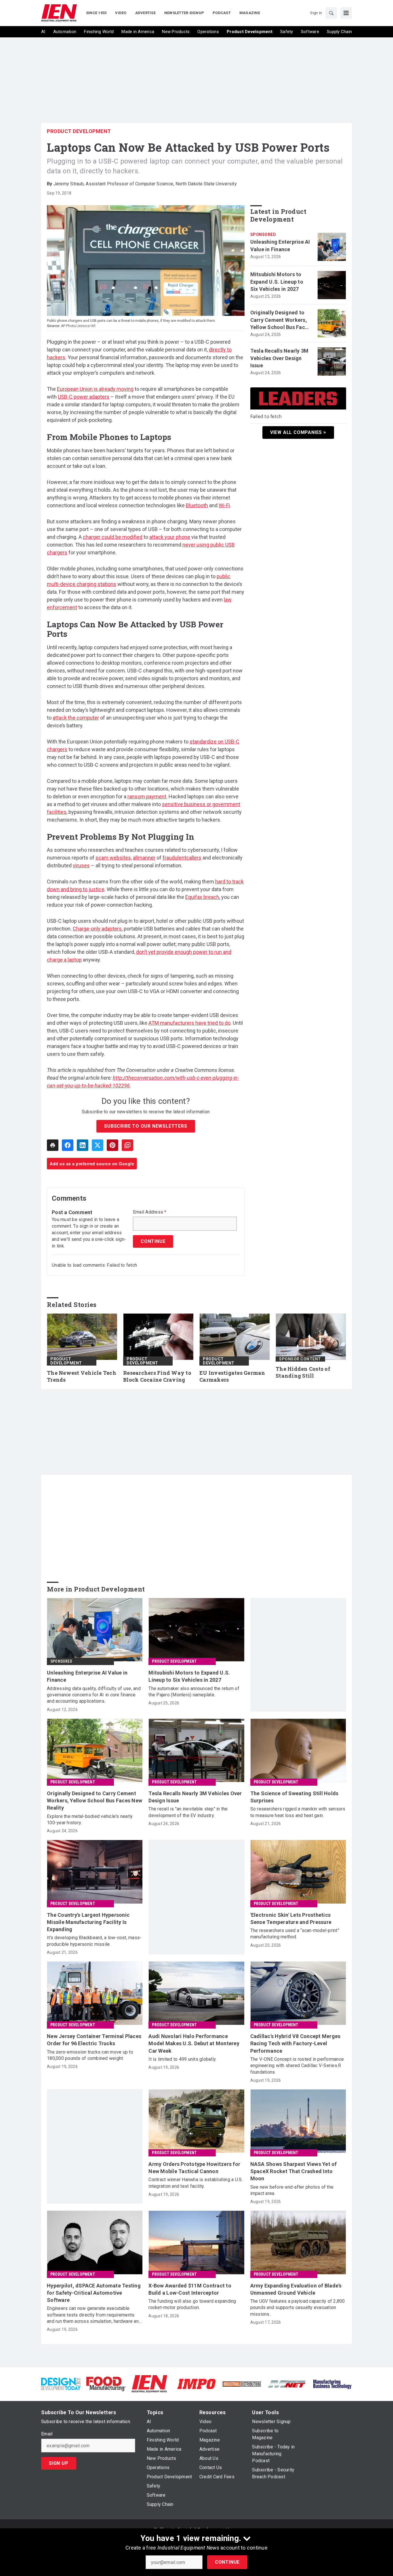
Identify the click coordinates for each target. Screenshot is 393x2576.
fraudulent (174, 858)
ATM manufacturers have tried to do (189, 1023)
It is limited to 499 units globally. (182, 2059)
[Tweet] (98, 1145)
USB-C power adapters (84, 397)
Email (47, 2434)
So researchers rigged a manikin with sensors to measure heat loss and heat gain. (298, 1812)
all (135, 858)
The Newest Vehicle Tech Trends (82, 1376)
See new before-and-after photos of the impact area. (292, 2190)
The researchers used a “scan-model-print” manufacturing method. (295, 1934)
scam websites (113, 858)
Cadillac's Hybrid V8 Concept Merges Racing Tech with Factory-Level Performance (295, 2043)
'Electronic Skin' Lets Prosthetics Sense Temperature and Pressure (291, 1918)
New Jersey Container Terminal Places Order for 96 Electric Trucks (94, 2040)
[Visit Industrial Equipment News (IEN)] (149, 2384)
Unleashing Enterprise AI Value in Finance (280, 245)
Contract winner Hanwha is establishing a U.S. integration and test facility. (195, 2183)
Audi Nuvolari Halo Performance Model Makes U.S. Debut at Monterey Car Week (194, 2043)
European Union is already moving (95, 389)
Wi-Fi (224, 505)
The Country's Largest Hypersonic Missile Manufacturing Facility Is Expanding (88, 1922)
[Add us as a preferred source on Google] (127, 1145)
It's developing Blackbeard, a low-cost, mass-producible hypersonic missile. (94, 1941)
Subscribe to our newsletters (146, 1126)
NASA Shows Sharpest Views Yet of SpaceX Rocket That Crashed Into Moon (294, 2171)
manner (147, 858)
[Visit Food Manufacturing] (106, 2384)
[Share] (68, 1145)
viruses (81, 865)
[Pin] (112, 1145)
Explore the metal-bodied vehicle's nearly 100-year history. (90, 1819)
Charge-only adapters (97, 929)
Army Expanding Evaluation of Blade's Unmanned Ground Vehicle (296, 2289)
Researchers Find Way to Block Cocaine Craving (157, 1376)
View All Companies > (298, 432)
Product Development (79, 131)
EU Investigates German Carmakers (232, 1376)
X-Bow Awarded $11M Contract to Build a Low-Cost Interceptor (190, 2289)
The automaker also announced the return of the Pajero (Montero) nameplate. (194, 1692)
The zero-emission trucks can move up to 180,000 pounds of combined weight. (90, 2055)
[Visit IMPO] (196, 2384)
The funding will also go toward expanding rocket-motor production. (192, 2304)
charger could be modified (113, 537)
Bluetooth (197, 505)
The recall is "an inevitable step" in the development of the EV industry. (188, 1812)
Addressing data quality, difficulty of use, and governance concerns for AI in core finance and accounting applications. (94, 1695)
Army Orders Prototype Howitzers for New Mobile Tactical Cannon (194, 2168)
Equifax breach (202, 897)
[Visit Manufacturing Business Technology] (332, 2384)
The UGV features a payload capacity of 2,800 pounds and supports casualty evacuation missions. (298, 2308)
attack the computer (76, 718)
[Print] (53, 1145)
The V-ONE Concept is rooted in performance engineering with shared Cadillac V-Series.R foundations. (297, 2066)
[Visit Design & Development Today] (61, 2384)
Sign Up (59, 2463)
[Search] (331, 13)
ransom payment (147, 796)
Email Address (150, 1212)
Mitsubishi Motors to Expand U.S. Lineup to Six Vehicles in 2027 (277, 281)
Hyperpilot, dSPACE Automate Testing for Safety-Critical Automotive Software (94, 2293)
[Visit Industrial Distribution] (242, 2384)
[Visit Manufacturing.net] (287, 2384)
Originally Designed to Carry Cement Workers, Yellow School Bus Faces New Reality (281, 320)
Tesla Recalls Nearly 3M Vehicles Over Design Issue (280, 358)
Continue (227, 2562)
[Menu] (346, 13)
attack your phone (170, 537)
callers (194, 858)
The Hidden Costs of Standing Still (303, 1372)
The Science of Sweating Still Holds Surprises (294, 1797)
